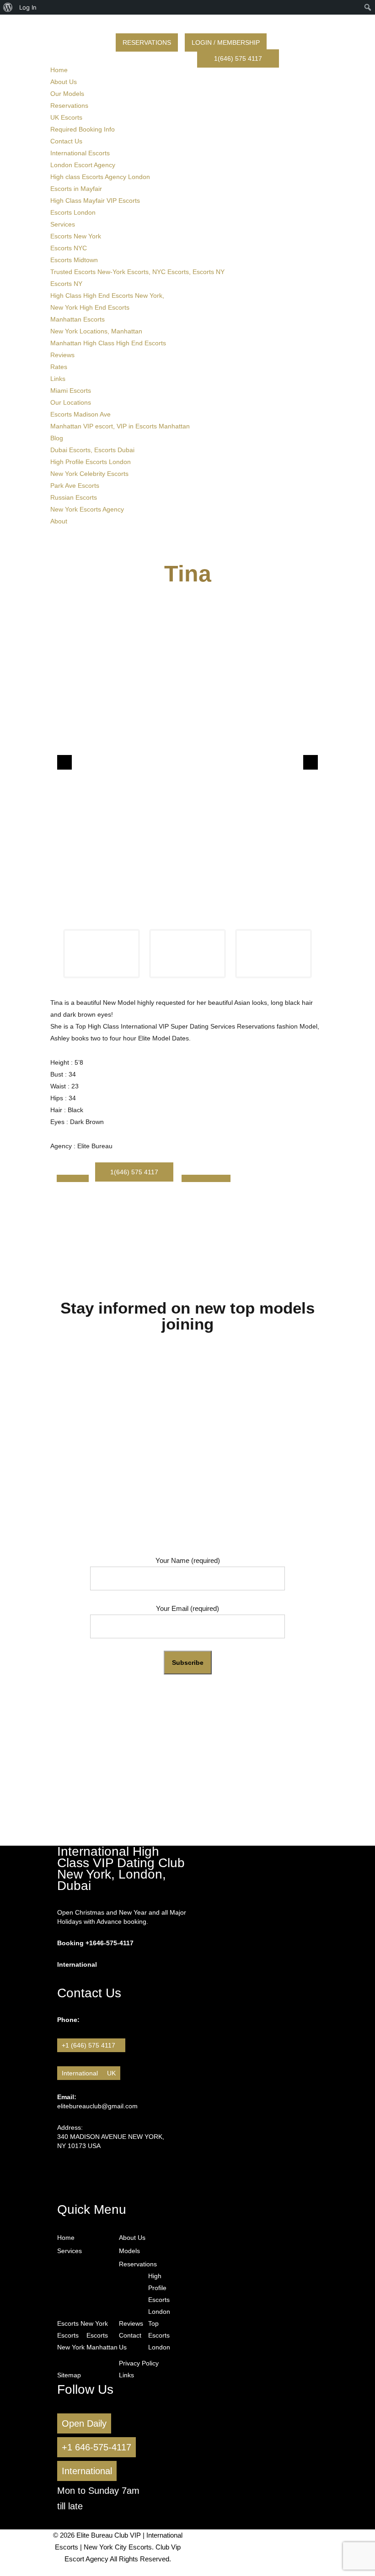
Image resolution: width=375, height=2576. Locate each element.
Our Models (67, 94)
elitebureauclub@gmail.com (97, 2106)
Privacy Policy (139, 2363)
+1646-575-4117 (110, 1943)
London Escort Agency (83, 165)
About (59, 521)
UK (111, 2073)
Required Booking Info (83, 129)
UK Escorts (66, 117)
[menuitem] (8, 7)
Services (63, 224)
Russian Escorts (74, 497)
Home (59, 70)
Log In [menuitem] (28, 7)
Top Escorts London (155, 2335)
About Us (64, 82)
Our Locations (71, 402)
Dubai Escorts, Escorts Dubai (92, 450)
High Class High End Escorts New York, (107, 296)
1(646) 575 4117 (238, 58)
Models (129, 2251)
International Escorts (80, 153)
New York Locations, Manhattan (96, 331)
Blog (57, 438)
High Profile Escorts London (91, 462)
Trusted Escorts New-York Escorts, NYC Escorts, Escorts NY (137, 272)
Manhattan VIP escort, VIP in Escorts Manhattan (120, 426)
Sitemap (69, 2375)
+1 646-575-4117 (96, 2447)
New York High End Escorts (90, 307)
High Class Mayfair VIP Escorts (95, 201)
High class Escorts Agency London (100, 177)
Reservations (147, 42)
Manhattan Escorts (78, 319)
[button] (64, 762)
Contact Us (66, 141)
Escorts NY (66, 284)
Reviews (62, 355)
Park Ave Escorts (75, 486)
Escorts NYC (69, 248)
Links (58, 379)
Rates (59, 367)
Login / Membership (226, 42)
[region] (187, 794)
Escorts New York (76, 236)
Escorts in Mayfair (76, 189)
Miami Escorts (71, 391)
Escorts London (73, 212)
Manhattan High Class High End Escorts (108, 343)
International (80, 2073)
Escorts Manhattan (101, 2341)
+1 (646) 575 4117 (91, 2045)
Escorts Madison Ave (80, 414)
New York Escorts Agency (87, 509)
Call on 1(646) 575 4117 (187, 1773)
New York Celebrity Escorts (89, 474)
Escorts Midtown (74, 260)
